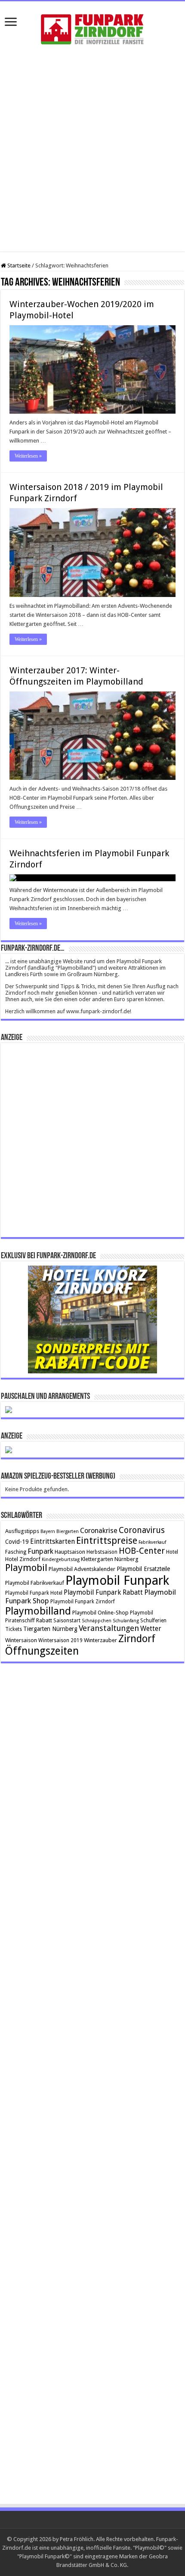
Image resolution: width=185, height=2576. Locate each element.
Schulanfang (126, 1621)
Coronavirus (142, 1530)
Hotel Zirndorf (23, 1559)
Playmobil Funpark (117, 1580)
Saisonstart (67, 1621)
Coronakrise (99, 1531)
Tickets (14, 1629)
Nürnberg (126, 1559)
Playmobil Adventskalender (82, 1569)
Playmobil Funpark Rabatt (103, 1592)
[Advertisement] (92, 150)
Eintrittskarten (52, 1541)
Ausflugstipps (22, 1531)
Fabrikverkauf (152, 1542)
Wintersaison (21, 1640)
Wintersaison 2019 (60, 1640)
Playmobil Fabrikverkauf (35, 1583)
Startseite (18, 265)
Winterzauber (100, 1640)
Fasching (16, 1552)
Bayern (48, 1531)
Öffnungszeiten (42, 1651)
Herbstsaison (102, 1552)
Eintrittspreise (107, 1541)
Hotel (172, 1552)
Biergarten (68, 1531)
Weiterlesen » (28, 456)
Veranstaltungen (109, 1628)
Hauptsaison (70, 1552)
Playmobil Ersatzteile (143, 1569)
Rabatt (44, 1620)
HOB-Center (142, 1551)
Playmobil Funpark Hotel (34, 1593)
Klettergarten (97, 1559)
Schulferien (153, 1621)
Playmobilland (38, 1611)
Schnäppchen (97, 1621)
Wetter (151, 1629)
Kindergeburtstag (61, 1560)
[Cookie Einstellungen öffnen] (15, 2565)
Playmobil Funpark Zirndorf (83, 1602)
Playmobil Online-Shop (100, 1613)
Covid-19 (17, 1542)
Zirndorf (137, 1639)
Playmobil (26, 1568)
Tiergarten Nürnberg (50, 1629)
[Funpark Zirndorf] (92, 28)
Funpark (40, 1551)
